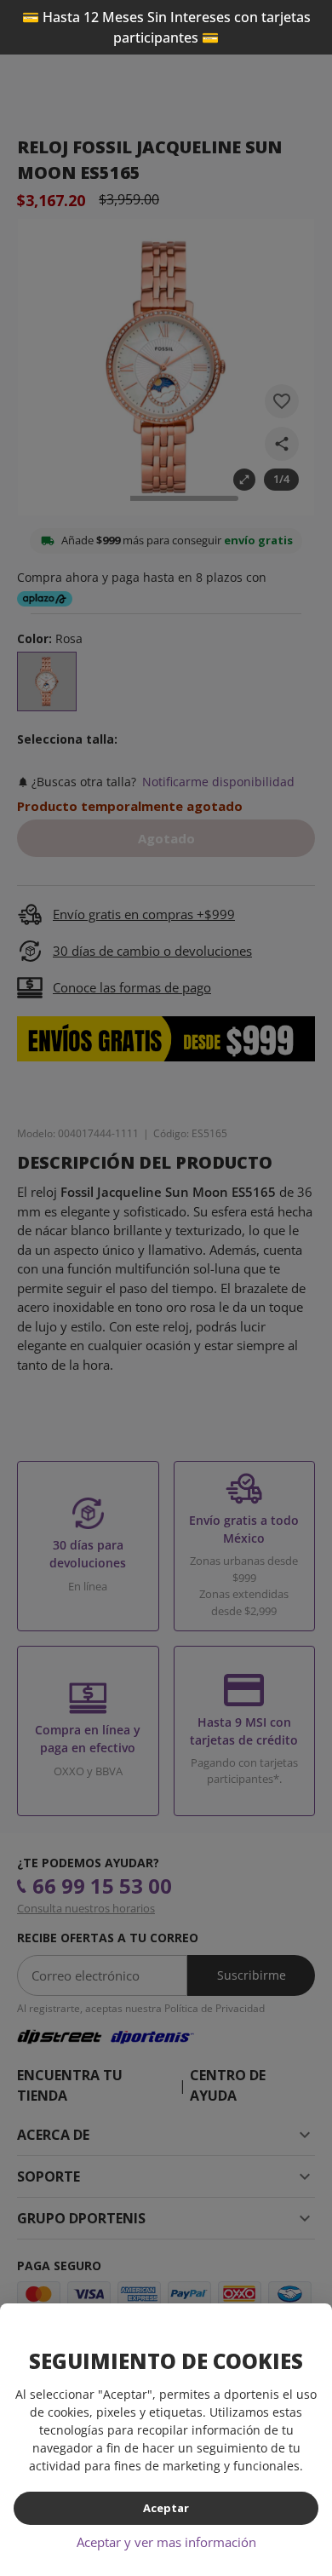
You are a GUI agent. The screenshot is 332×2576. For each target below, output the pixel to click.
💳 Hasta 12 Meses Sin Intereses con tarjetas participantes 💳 (166, 27)
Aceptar (166, 2508)
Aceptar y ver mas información (166, 2542)
